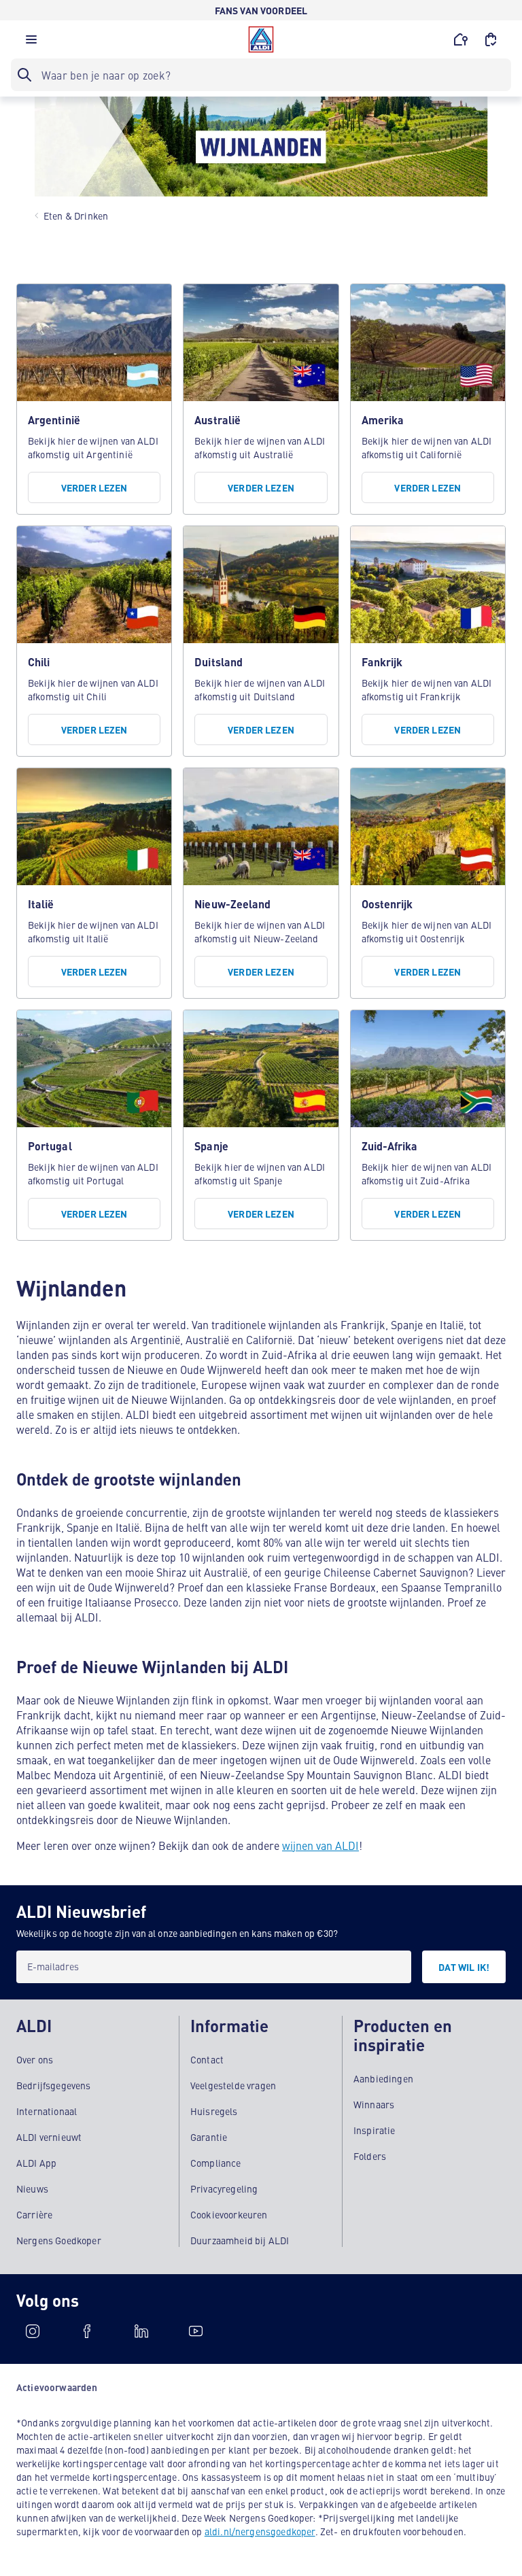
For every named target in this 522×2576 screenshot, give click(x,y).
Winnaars (374, 2104)
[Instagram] (33, 2331)
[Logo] (261, 39)
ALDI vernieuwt (49, 2137)
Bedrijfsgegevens (54, 2085)
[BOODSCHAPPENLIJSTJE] (491, 39)
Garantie (209, 2137)
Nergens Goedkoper (59, 2240)
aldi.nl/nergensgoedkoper (260, 2531)
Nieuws (32, 2188)
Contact (207, 2059)
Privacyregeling (224, 2188)
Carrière (34, 2214)
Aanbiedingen (383, 2078)
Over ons (35, 2059)
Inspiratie (375, 2130)
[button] (31, 43)
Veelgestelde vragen (233, 2085)
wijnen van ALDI (320, 1845)
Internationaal (47, 2111)
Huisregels (214, 2111)
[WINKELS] (461, 39)
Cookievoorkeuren (229, 2214)
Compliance (216, 2163)
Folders (370, 2156)
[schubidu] (87, 2331)
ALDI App (36, 2163)
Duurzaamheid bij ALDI (240, 2240)
